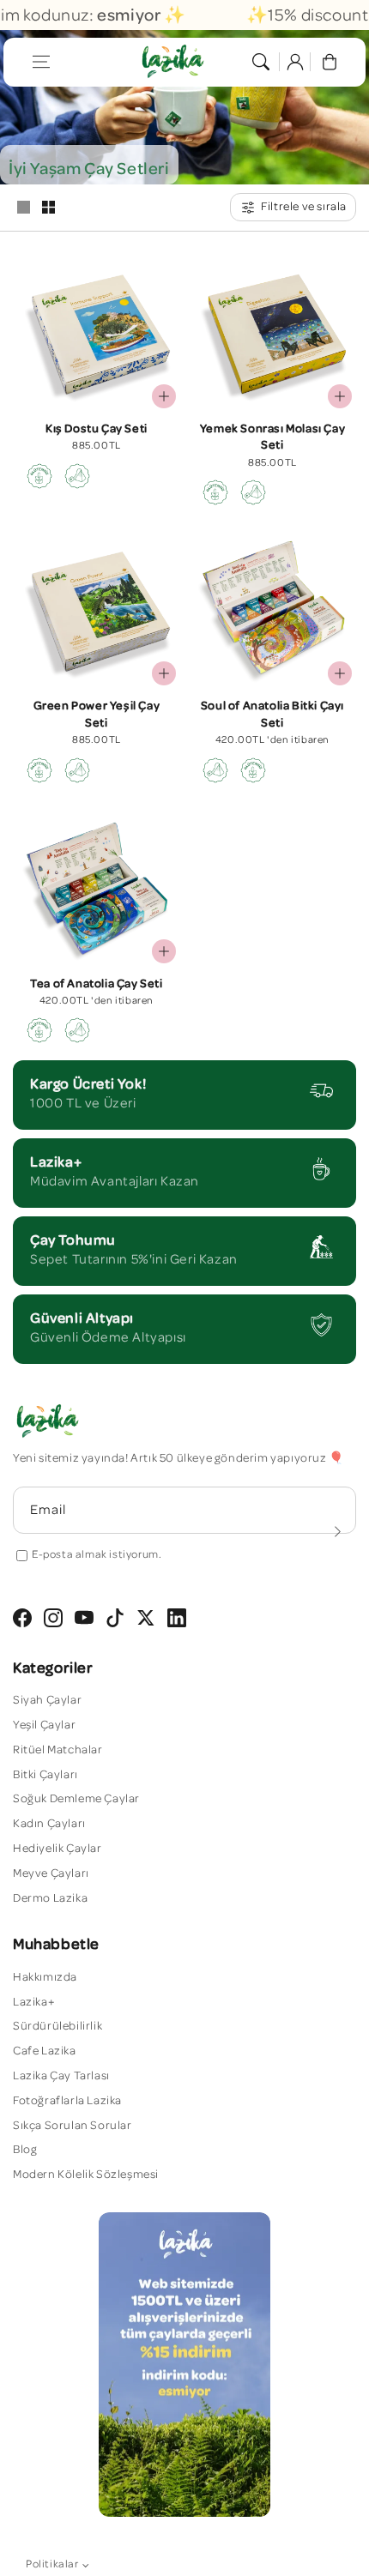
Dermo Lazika (50, 1898)
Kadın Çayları (49, 1824)
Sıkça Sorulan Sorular (73, 2126)
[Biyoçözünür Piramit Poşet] (77, 476)
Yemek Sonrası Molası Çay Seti (272, 437)
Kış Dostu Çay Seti (97, 429)
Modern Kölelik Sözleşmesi (86, 2175)
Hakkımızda (45, 1977)
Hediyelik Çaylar (57, 1849)
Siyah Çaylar (47, 1700)
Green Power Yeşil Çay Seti (97, 715)
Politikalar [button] (52, 2564)
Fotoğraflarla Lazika (67, 2101)
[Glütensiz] (39, 476)
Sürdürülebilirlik (57, 2026)
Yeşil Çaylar (44, 1725)
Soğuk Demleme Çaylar (76, 1799)
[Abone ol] (337, 1531)
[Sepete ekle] (164, 396)
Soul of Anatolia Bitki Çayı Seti (272, 715)
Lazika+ (34, 2002)
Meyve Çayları (51, 1873)
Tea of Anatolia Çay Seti (96, 984)
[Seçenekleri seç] (340, 673)
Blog (25, 2150)
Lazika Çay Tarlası (61, 2076)
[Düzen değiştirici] (23, 208)
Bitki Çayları (45, 1775)
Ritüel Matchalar (58, 1750)
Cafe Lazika (45, 2051)
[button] (41, 62)
